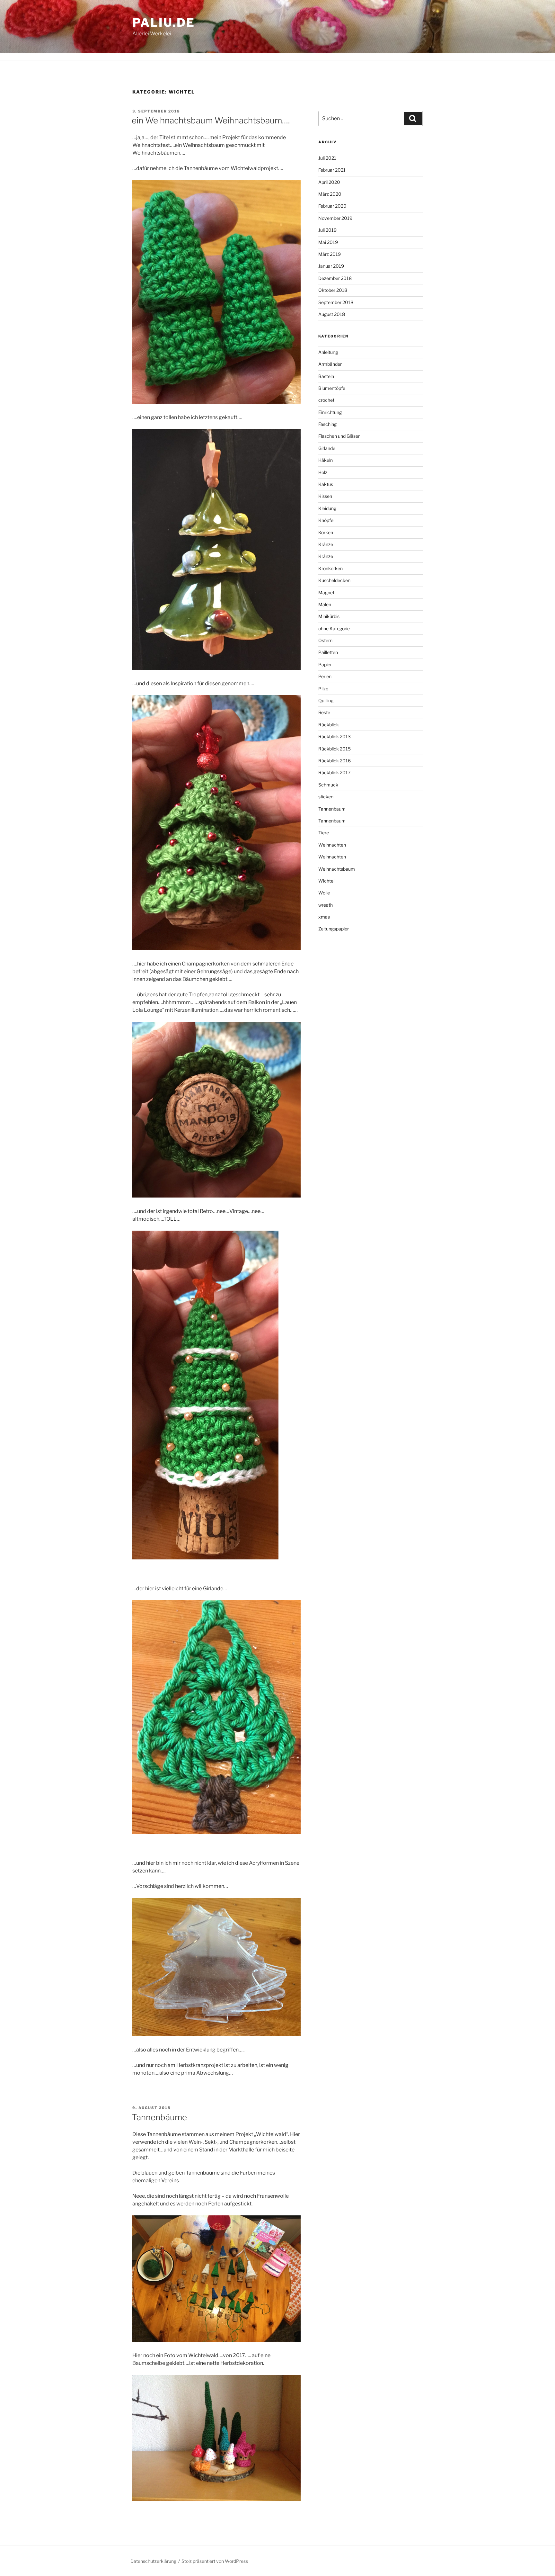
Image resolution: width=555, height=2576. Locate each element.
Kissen (325, 496)
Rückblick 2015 (335, 749)
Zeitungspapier (334, 929)
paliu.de (164, 22)
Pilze (323, 689)
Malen (325, 604)
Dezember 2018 (335, 278)
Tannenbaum (332, 809)
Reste (324, 712)
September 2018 (336, 302)
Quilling (326, 700)
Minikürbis (329, 616)
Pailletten (328, 652)
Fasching (327, 424)
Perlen (325, 676)
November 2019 (335, 218)
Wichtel (326, 881)
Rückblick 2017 (334, 772)
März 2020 (330, 194)
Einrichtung (330, 412)
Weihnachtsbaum (337, 869)
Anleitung (328, 352)
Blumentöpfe (332, 388)
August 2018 (332, 314)
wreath (326, 905)
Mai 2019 (328, 242)
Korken (326, 532)
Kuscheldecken (334, 580)
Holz (323, 472)
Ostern (325, 640)
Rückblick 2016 (335, 761)
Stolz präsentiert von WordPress (215, 2561)
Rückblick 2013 (335, 736)
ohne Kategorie (334, 628)
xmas (324, 917)
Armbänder (330, 364)
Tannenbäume (159, 2117)
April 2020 (329, 182)
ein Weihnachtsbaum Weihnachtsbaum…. (211, 120)
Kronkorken (330, 568)
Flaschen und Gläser (339, 436)
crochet (326, 400)
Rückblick (329, 725)
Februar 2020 (332, 206)
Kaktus (326, 484)
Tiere (324, 833)
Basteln (326, 376)
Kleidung (327, 508)
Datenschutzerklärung (153, 2561)
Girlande (327, 448)
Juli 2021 (327, 158)
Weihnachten (332, 845)
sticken (326, 797)
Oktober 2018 (333, 290)
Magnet (326, 592)
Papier (325, 664)
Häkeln (326, 460)
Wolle (324, 893)
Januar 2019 (331, 266)
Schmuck (328, 785)
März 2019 (330, 254)
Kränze (326, 544)
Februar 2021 (332, 170)
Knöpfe (326, 520)
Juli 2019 (327, 230)
